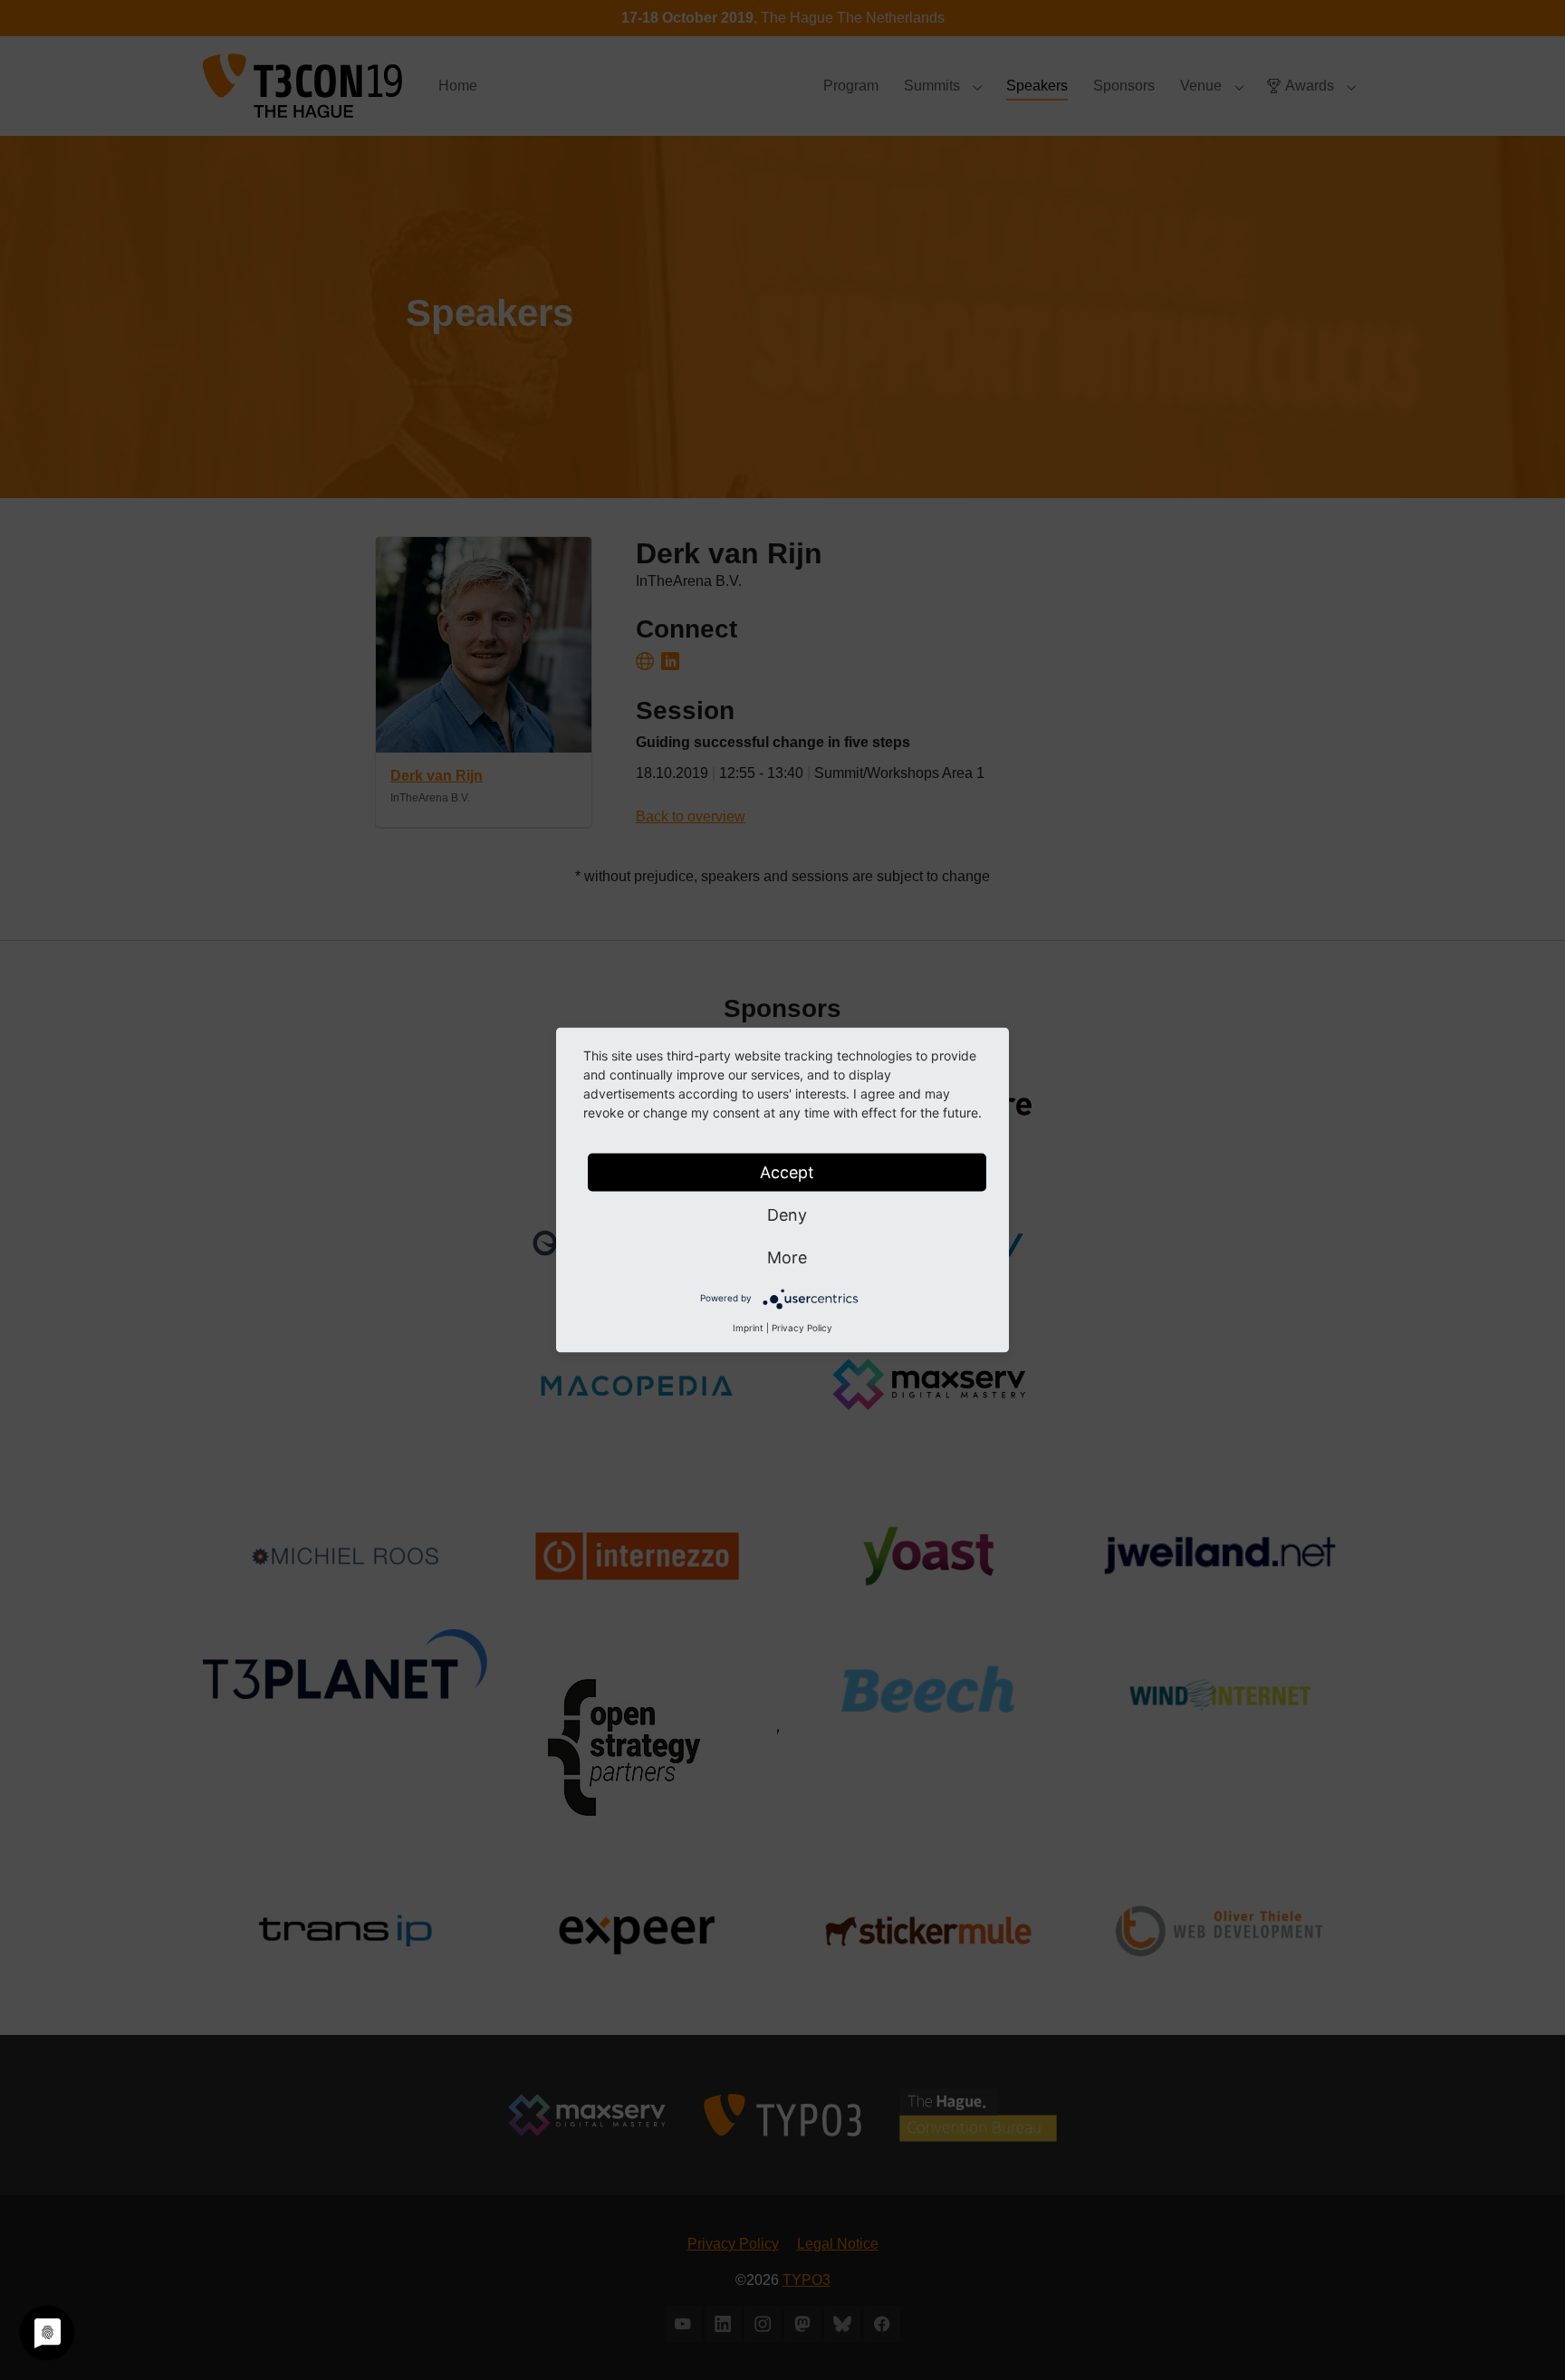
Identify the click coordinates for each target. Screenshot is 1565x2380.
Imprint (748, 1328)
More (787, 1257)
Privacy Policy (802, 1328)
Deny (787, 1215)
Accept (787, 1172)
